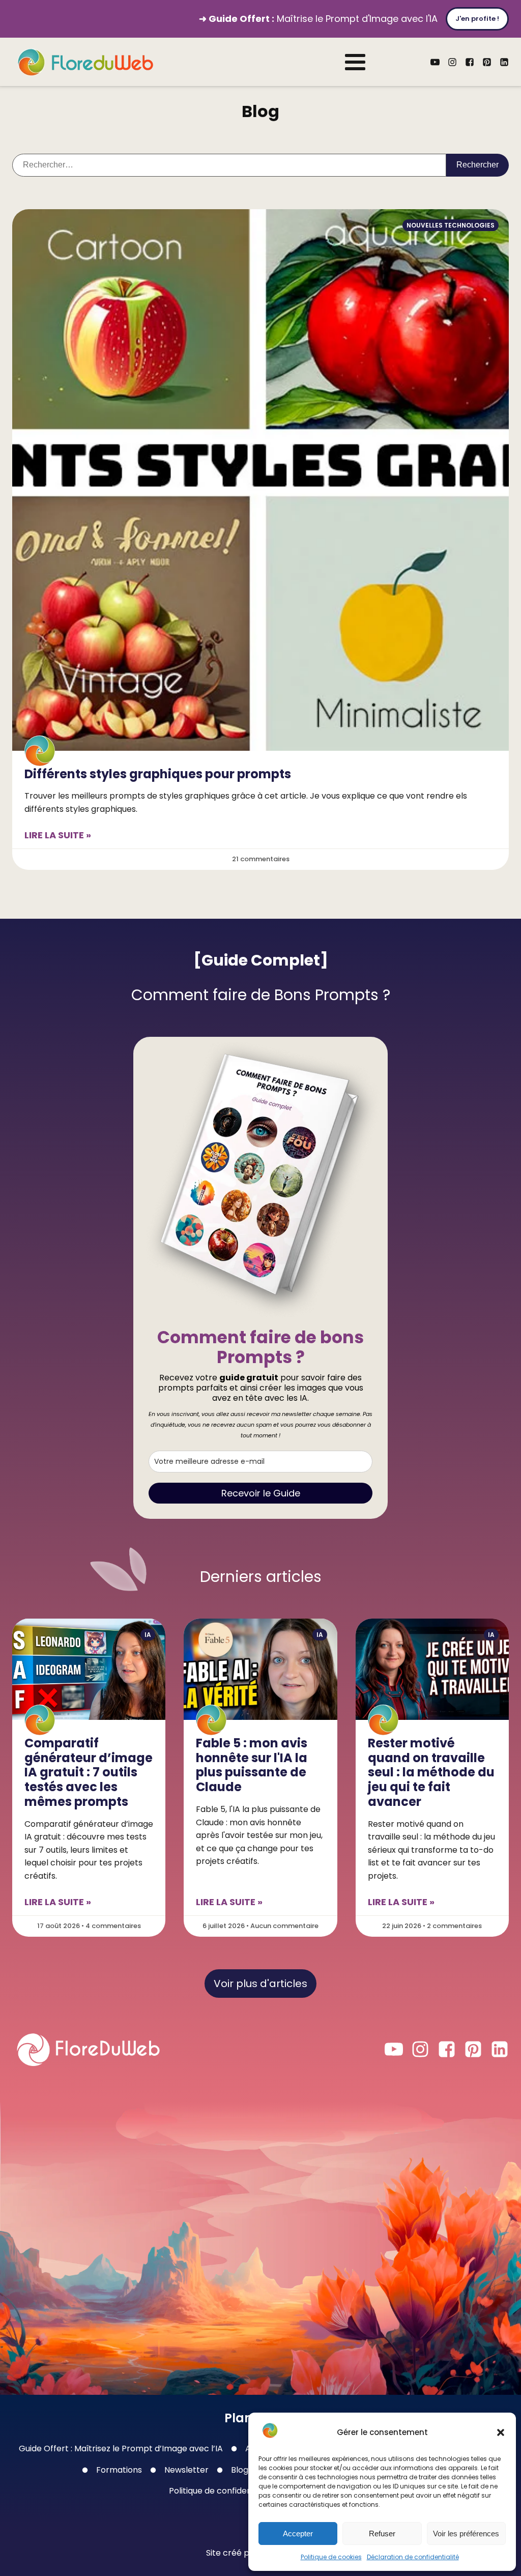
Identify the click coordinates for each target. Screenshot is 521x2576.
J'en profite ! (477, 19)
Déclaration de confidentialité (413, 2557)
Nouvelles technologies (451, 225)
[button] (501, 2432)
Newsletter (186, 2470)
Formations (119, 2470)
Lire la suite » (58, 835)
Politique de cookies (331, 2557)
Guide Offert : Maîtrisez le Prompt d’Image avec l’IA (121, 2448)
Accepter (298, 2533)
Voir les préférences (466, 2533)
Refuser (382, 2533)
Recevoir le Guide (261, 1493)
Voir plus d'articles (260, 1984)
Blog (240, 2470)
